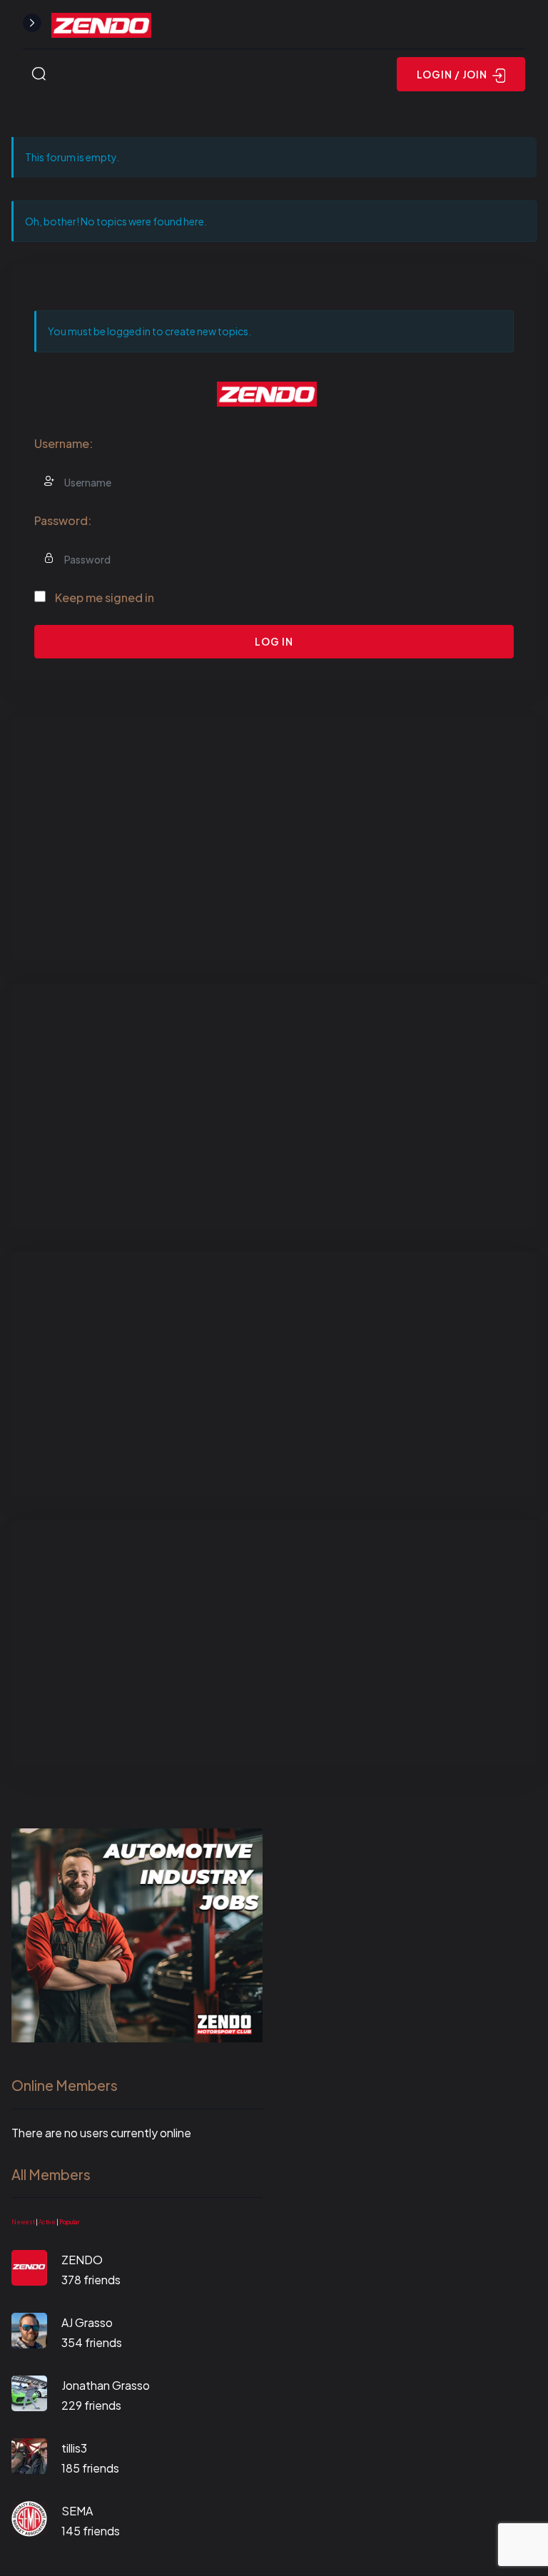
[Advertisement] (274, 838)
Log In (274, 641)
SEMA (77, 2511)
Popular (69, 2222)
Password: (63, 520)
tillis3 (74, 2448)
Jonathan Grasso (106, 2385)
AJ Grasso (87, 2322)
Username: (64, 443)
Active (47, 2222)
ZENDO (82, 2260)
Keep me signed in (105, 597)
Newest (23, 2222)
